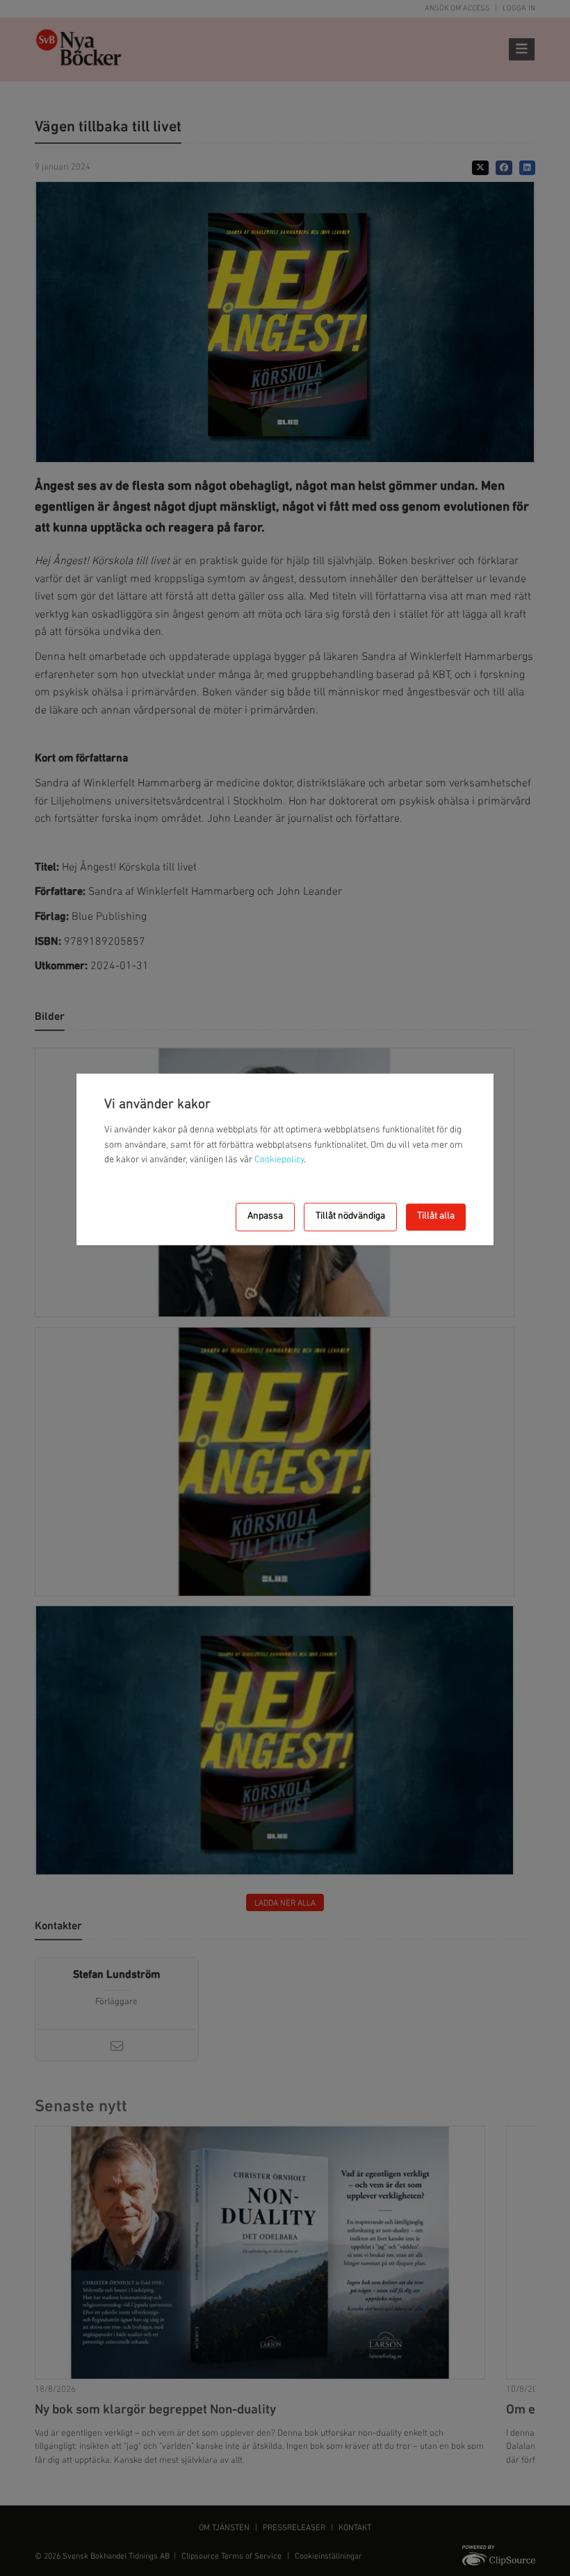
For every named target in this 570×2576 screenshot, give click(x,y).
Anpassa (265, 1217)
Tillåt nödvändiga (350, 1217)
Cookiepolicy (279, 1161)
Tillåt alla (436, 1217)
